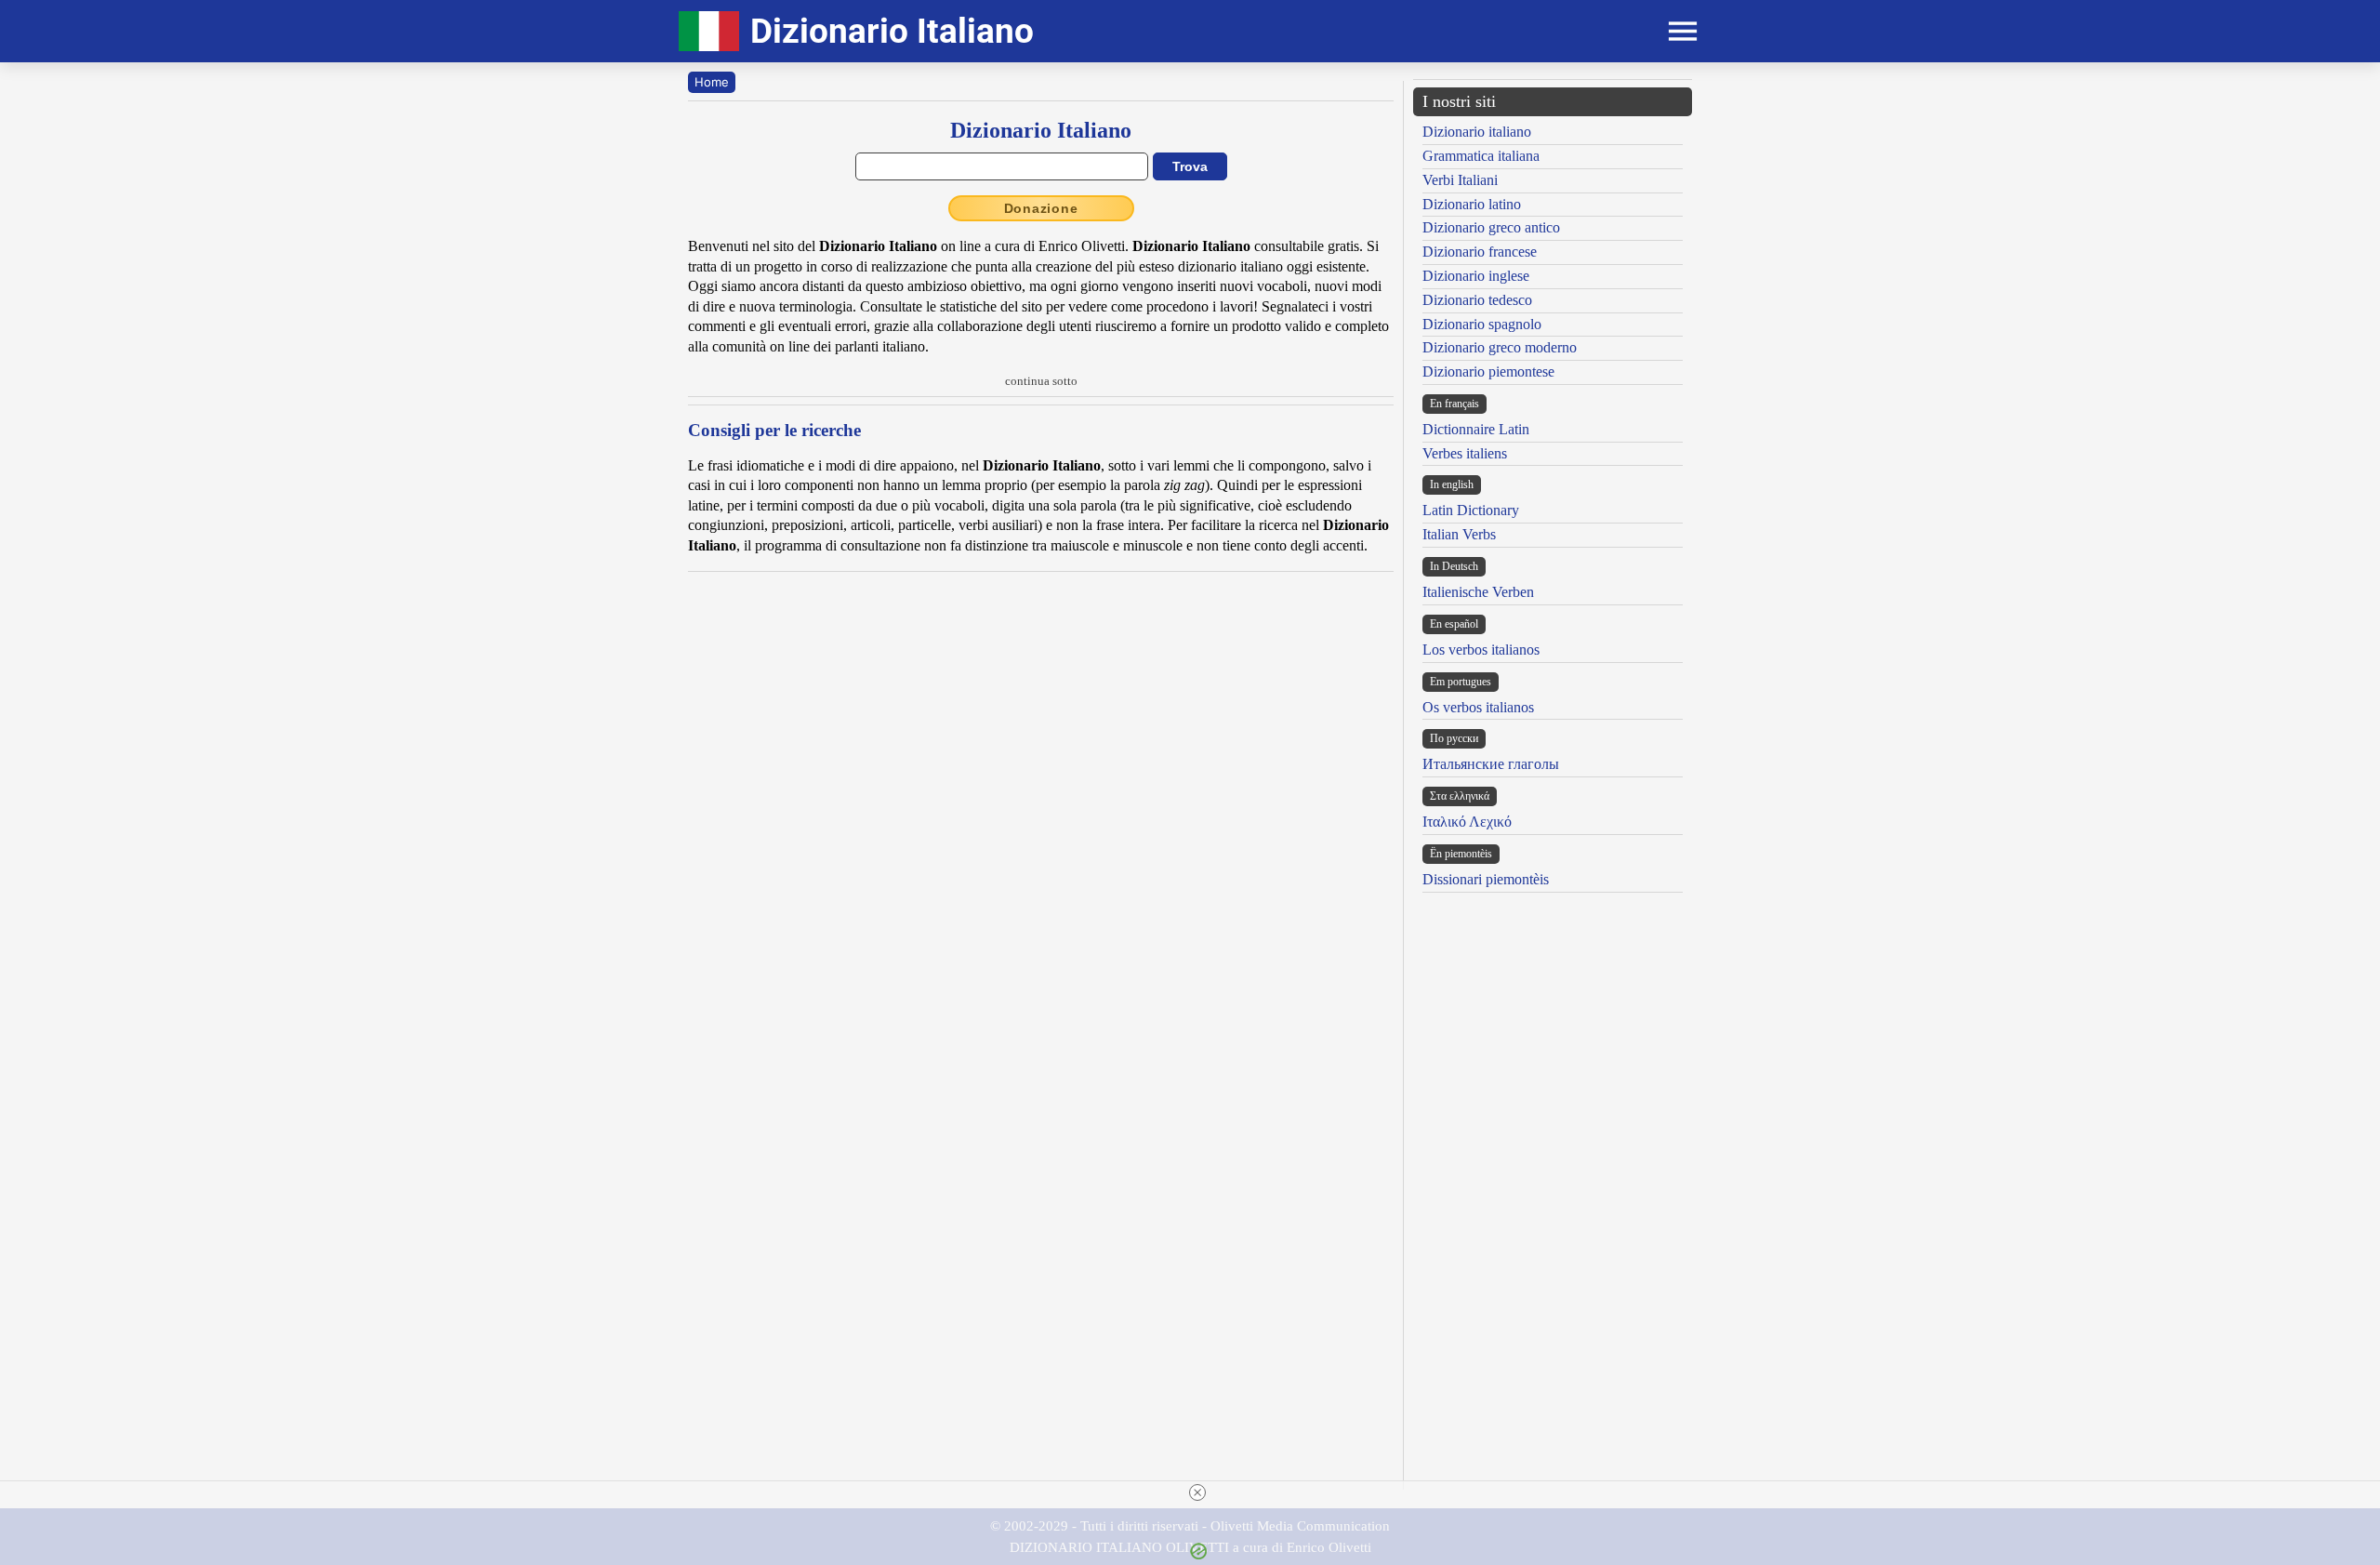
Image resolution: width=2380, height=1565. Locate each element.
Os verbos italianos (1478, 707)
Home (712, 82)
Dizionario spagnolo (1482, 324)
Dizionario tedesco (1477, 300)
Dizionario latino (1472, 204)
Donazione (1041, 208)
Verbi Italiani (1460, 180)
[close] (1197, 1492)
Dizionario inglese (1476, 276)
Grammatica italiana (1481, 156)
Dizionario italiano (1477, 132)
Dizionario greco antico (1491, 227)
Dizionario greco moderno (1500, 347)
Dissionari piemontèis (1486, 879)
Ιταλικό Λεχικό (1467, 822)
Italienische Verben (1478, 592)
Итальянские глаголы (1491, 764)
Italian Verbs (1459, 534)
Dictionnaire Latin (1476, 429)
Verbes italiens (1465, 453)
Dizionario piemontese (1488, 371)
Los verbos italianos (1481, 650)
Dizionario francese (1480, 252)
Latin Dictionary (1471, 510)
